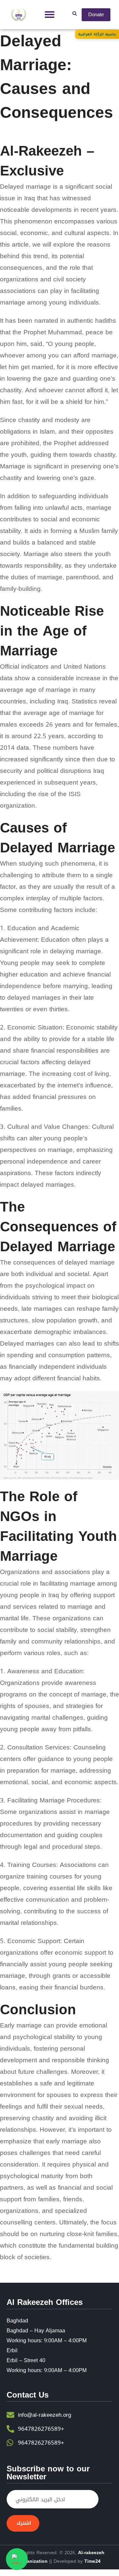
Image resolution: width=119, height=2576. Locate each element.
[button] (50, 15)
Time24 (92, 2561)
